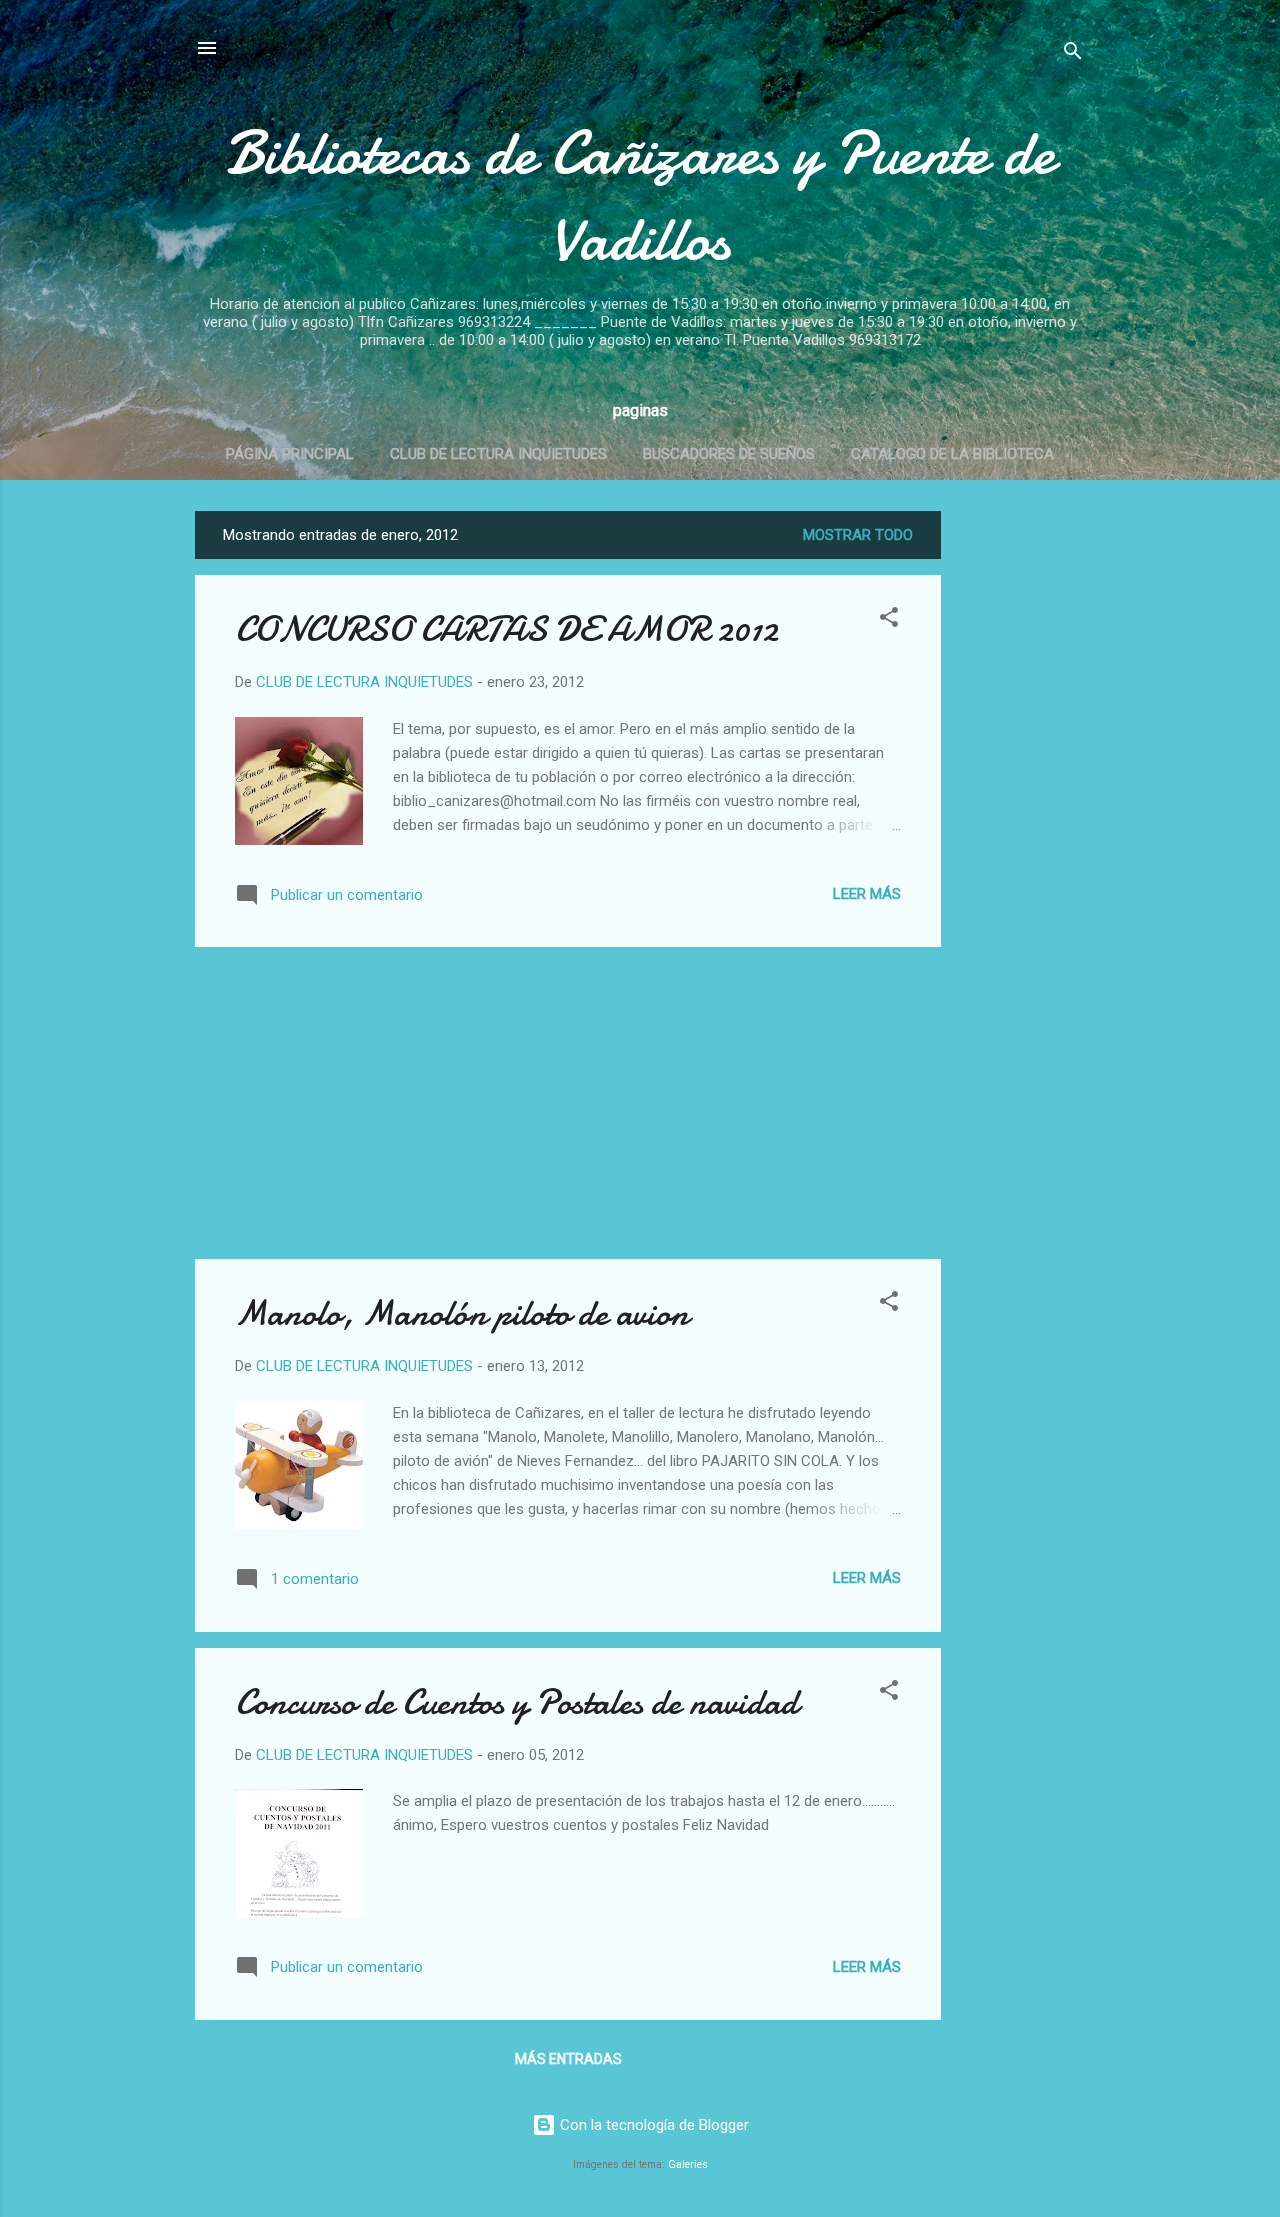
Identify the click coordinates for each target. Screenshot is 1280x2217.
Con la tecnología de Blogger (652, 2125)
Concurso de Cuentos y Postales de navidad (516, 1702)
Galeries (688, 2164)
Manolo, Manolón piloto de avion (462, 1313)
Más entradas (568, 2059)
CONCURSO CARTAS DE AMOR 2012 (506, 629)
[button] (889, 620)
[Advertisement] (1021, 811)
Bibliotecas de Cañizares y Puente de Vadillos (640, 196)
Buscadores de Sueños (729, 454)
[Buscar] (1073, 54)
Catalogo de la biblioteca (952, 454)
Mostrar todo (858, 535)
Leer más (867, 894)
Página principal (290, 454)
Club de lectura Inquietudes (498, 454)
